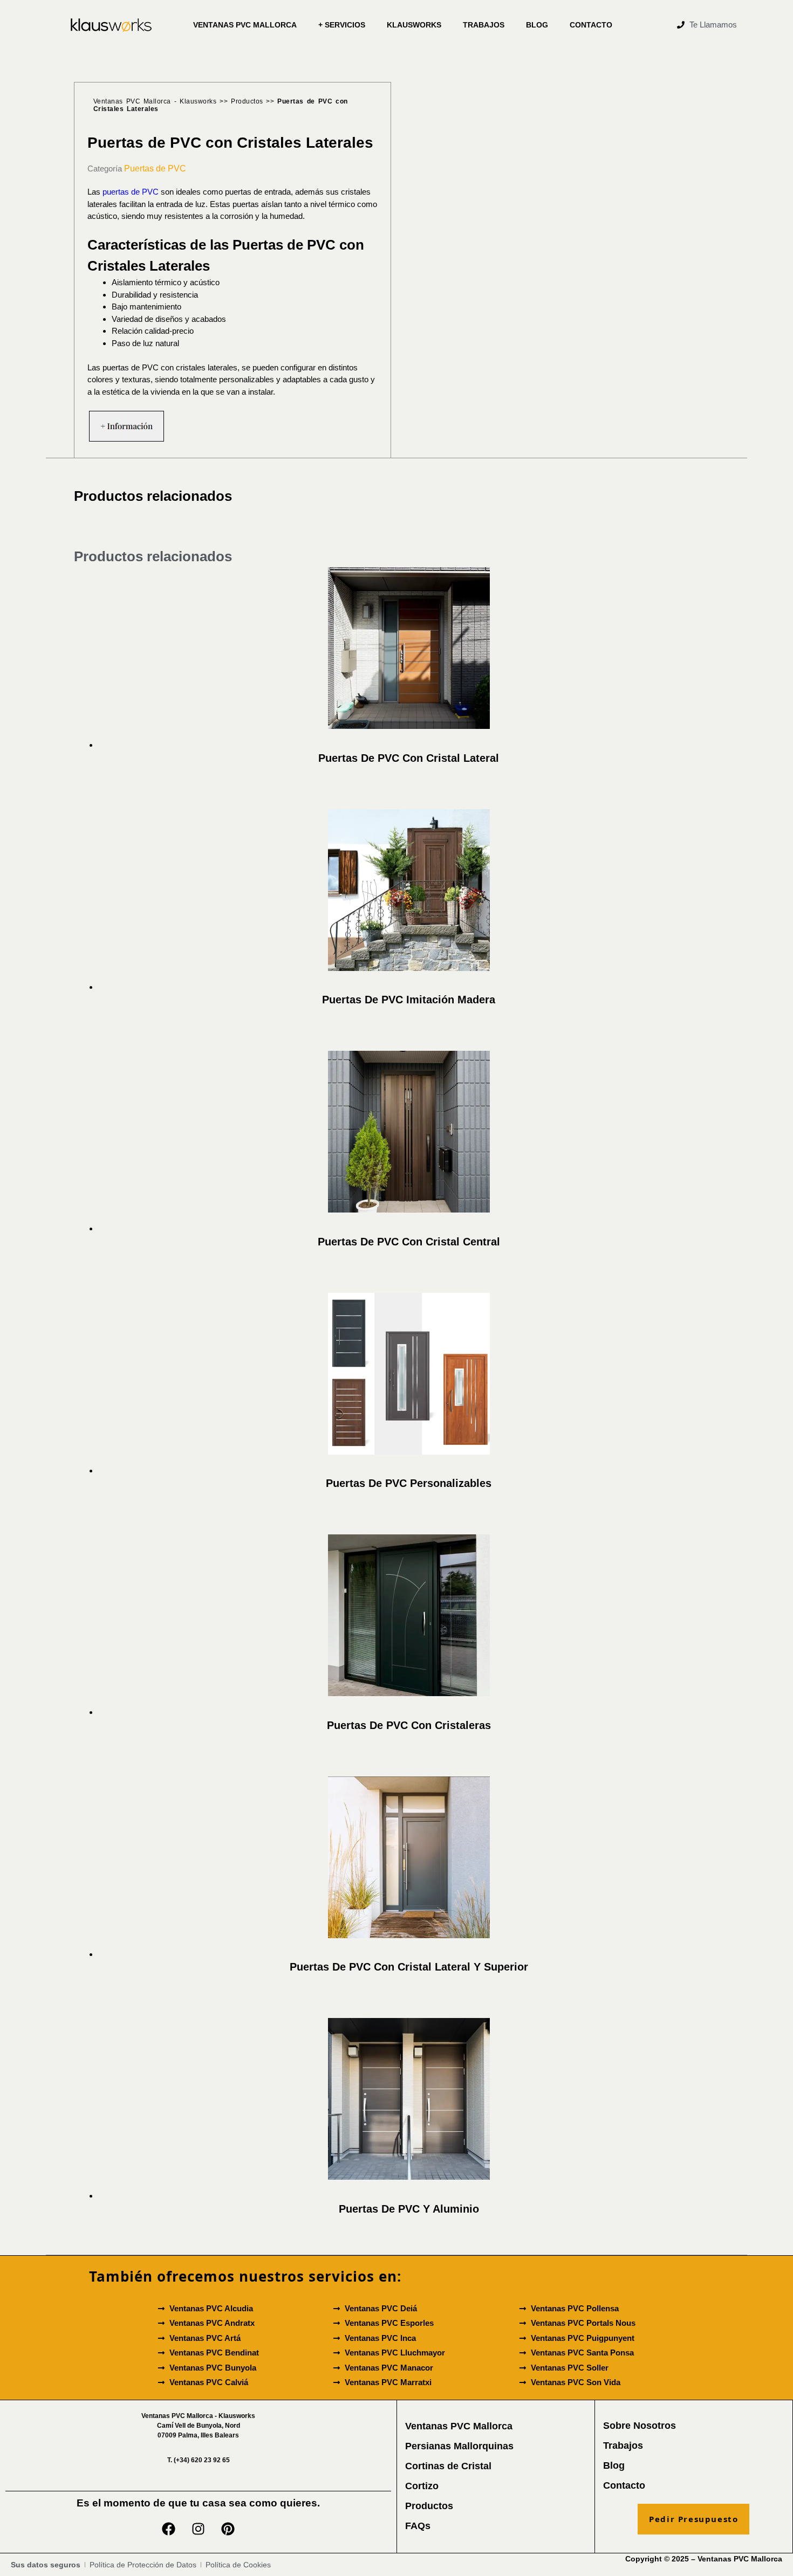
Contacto (591, 25)
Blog (537, 25)
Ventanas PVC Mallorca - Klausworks (155, 101)
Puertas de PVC (155, 168)
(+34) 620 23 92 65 (199, 2460)
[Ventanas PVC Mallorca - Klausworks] (111, 25)
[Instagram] (199, 2529)
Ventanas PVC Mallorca (245, 25)
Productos (247, 101)
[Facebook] (169, 2529)
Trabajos (484, 25)
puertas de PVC (131, 192)
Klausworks (414, 25)
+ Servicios (342, 25)
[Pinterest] (228, 2529)
